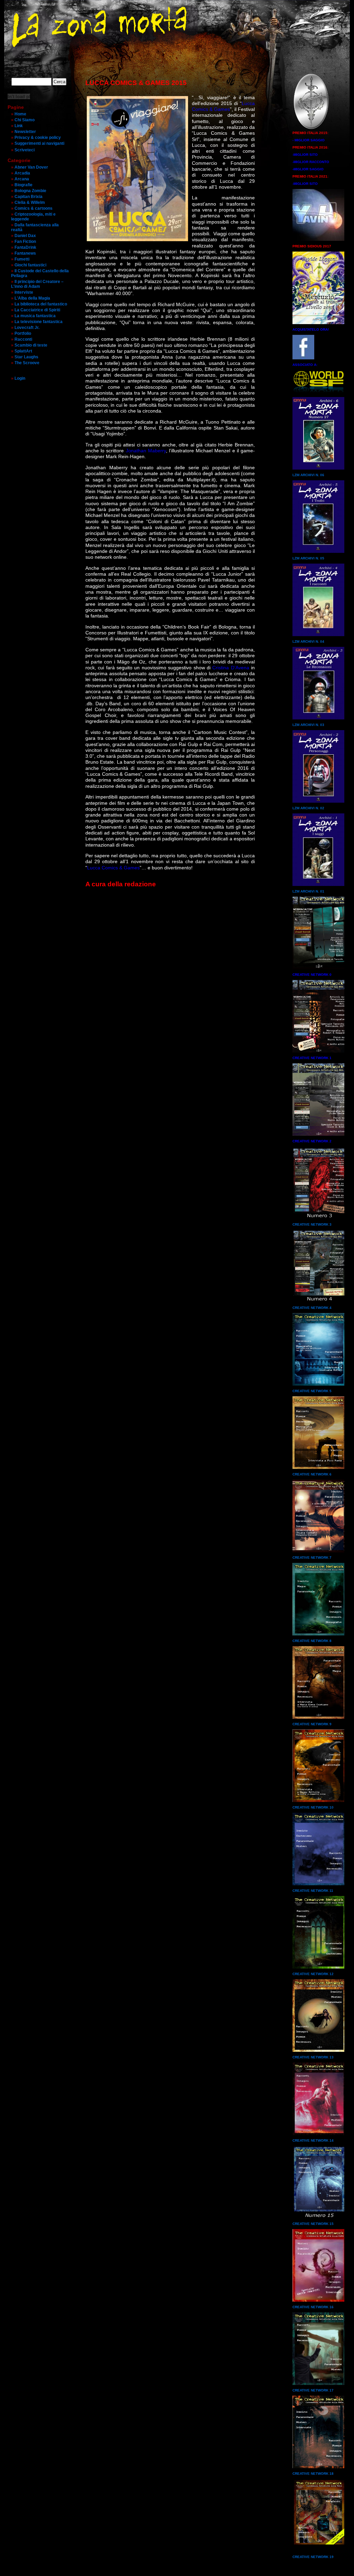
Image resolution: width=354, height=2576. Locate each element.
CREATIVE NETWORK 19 (313, 2557)
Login (20, 378)
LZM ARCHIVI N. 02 (308, 808)
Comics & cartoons (34, 208)
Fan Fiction (25, 242)
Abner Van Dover (31, 167)
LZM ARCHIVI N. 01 (308, 891)
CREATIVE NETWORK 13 (313, 2057)
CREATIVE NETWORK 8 (312, 1641)
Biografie (24, 185)
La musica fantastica (35, 316)
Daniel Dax (25, 236)
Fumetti (22, 259)
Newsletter (25, 132)
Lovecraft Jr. (27, 328)
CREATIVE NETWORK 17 (313, 2390)
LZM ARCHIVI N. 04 (308, 641)
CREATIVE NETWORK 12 (313, 1974)
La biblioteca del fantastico (41, 304)
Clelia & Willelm (30, 202)
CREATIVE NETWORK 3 (312, 1224)
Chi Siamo (25, 120)
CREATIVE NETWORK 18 (313, 2474)
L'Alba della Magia (32, 298)
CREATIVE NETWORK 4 (312, 1308)
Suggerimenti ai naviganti (39, 143)
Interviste (24, 292)
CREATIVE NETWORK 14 (313, 2140)
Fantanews (25, 253)
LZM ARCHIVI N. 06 (308, 475)
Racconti (23, 339)
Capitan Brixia (29, 197)
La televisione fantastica (39, 322)
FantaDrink (25, 247)
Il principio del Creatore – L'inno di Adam (37, 284)
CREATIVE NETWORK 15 (313, 2224)
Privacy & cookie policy (38, 138)
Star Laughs (26, 357)
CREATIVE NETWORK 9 (312, 1724)
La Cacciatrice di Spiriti (37, 310)
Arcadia (22, 173)
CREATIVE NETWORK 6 (312, 1474)
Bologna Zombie (30, 191)
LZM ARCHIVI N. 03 (308, 725)
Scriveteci (25, 150)
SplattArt (23, 351)
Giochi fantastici (30, 265)
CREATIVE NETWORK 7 (312, 1558)
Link (19, 126)
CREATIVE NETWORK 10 (313, 1807)
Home (20, 114)
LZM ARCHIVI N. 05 (308, 558)
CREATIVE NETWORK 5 (312, 1391)
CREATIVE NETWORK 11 (313, 1891)
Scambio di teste (31, 345)
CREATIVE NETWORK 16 (313, 2307)
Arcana (22, 179)
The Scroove (27, 363)
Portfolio (23, 333)
